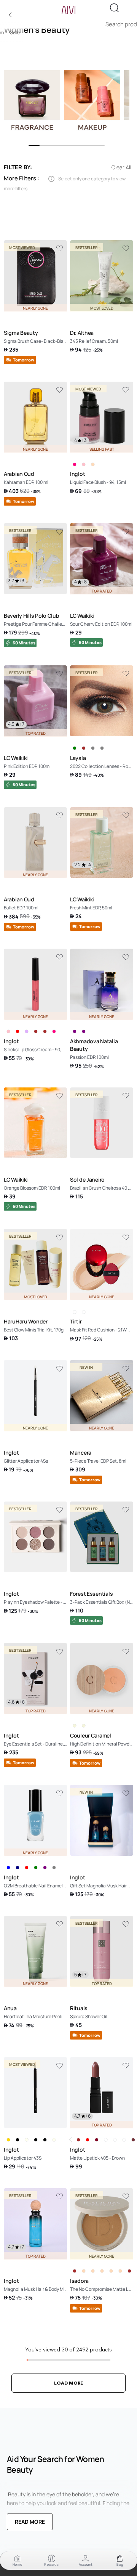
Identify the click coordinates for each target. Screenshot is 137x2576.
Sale (15, 33)
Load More (68, 2383)
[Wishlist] (59, 249)
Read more (30, 2522)
